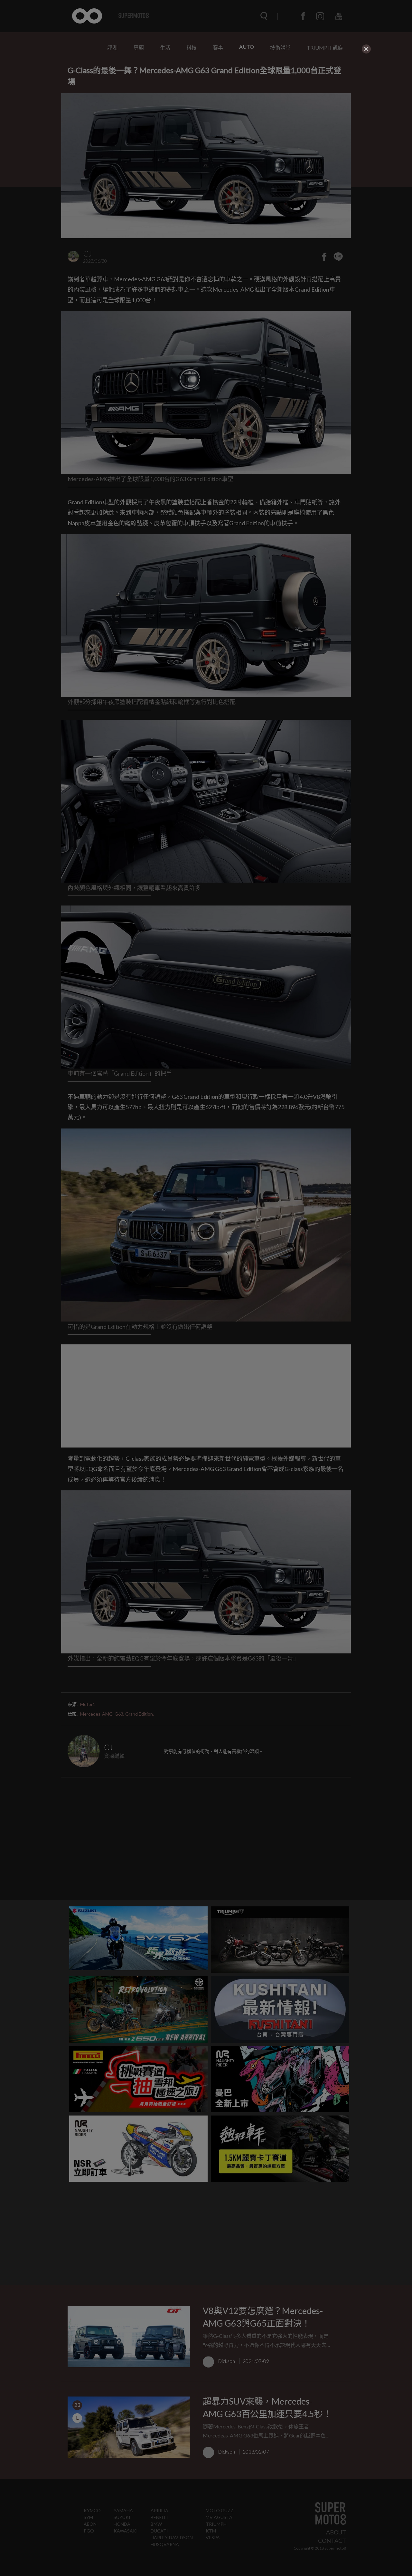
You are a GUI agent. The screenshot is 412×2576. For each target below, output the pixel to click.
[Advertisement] (206, 101)
